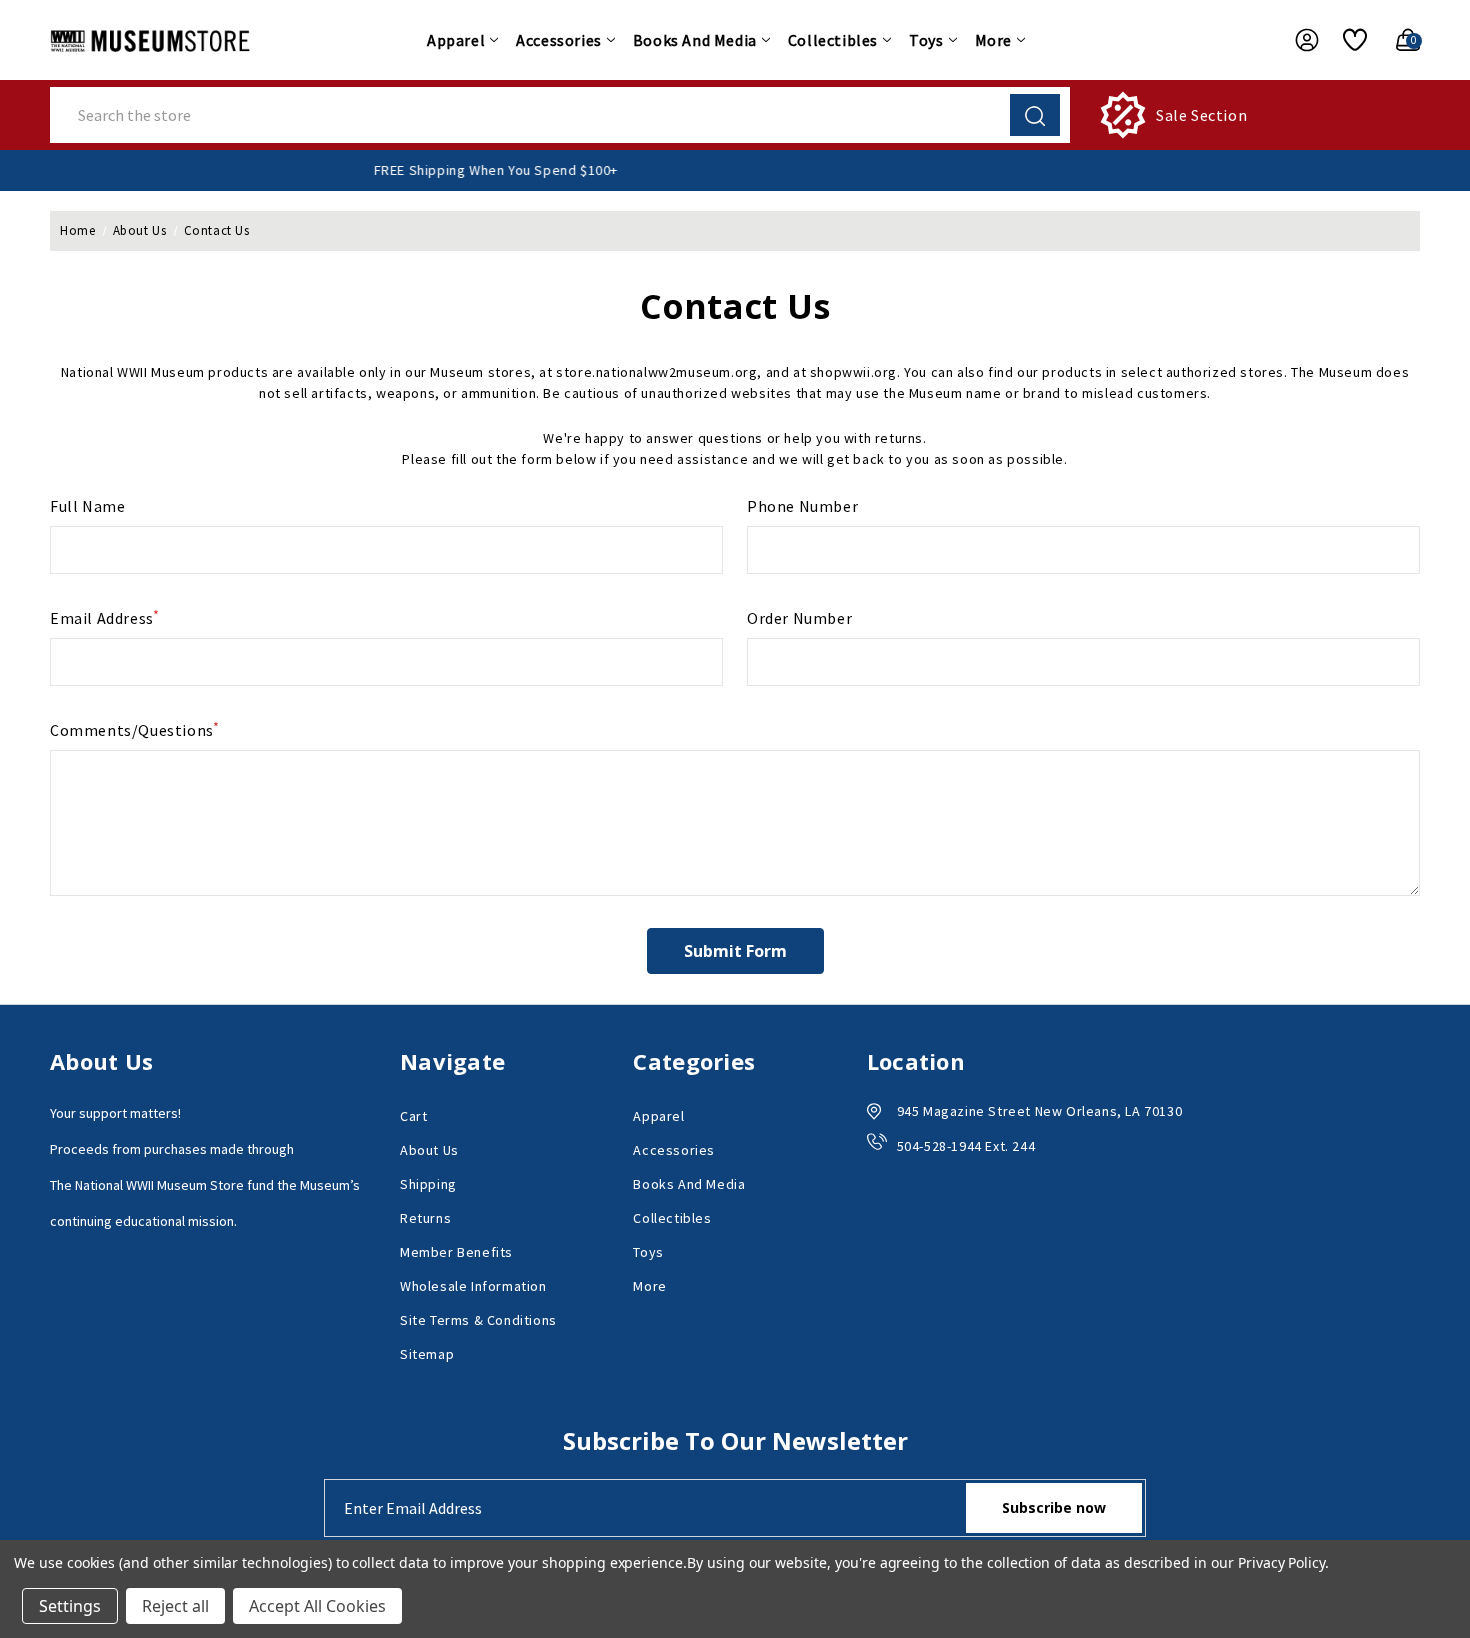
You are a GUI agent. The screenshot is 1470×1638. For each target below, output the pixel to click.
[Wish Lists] (1347, 40)
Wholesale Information (473, 1286)
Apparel (456, 40)
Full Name (87, 506)
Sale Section (1201, 115)
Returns (425, 1218)
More (993, 40)
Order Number (799, 618)
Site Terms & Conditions (478, 1320)
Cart (413, 1116)
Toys (926, 40)
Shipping (428, 1184)
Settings (70, 1606)
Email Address (105, 617)
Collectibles (833, 40)
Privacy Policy (1281, 1562)
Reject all (175, 1606)
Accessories (559, 40)
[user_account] (1297, 40)
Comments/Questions (135, 729)
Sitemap (427, 1354)
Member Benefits (456, 1252)
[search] (1035, 115)
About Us (429, 1150)
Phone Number (802, 506)
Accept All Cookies (317, 1606)
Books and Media (695, 40)
